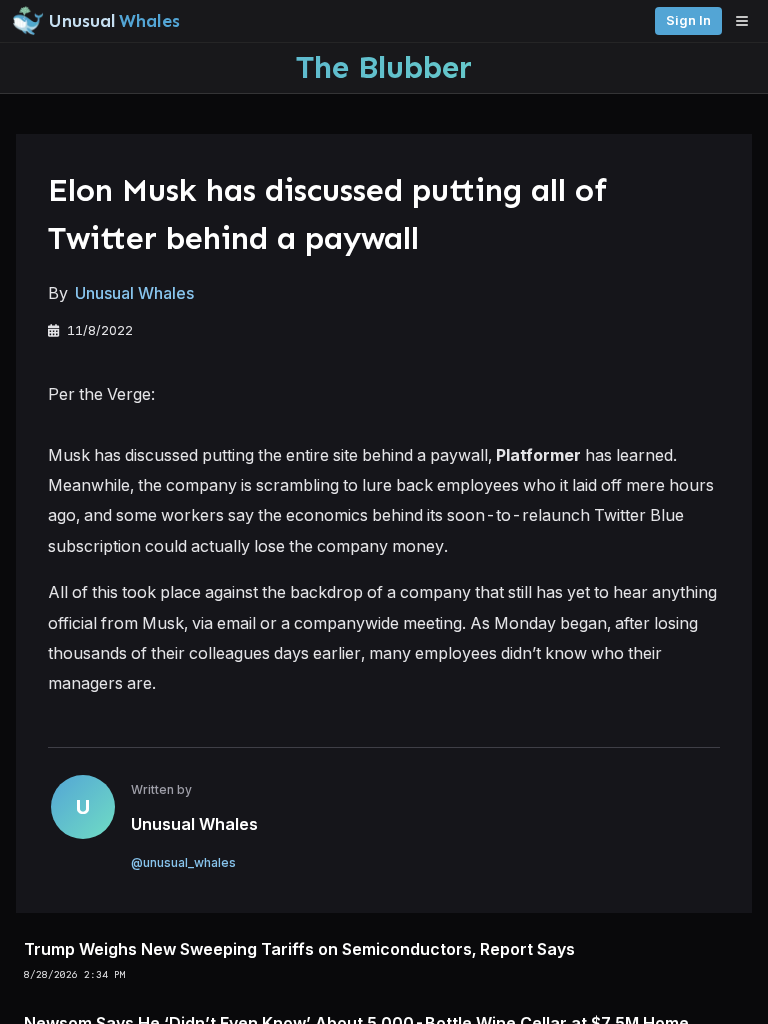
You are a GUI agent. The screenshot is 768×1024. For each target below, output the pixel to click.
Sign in (688, 20)
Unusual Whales (134, 293)
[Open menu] (747, 21)
